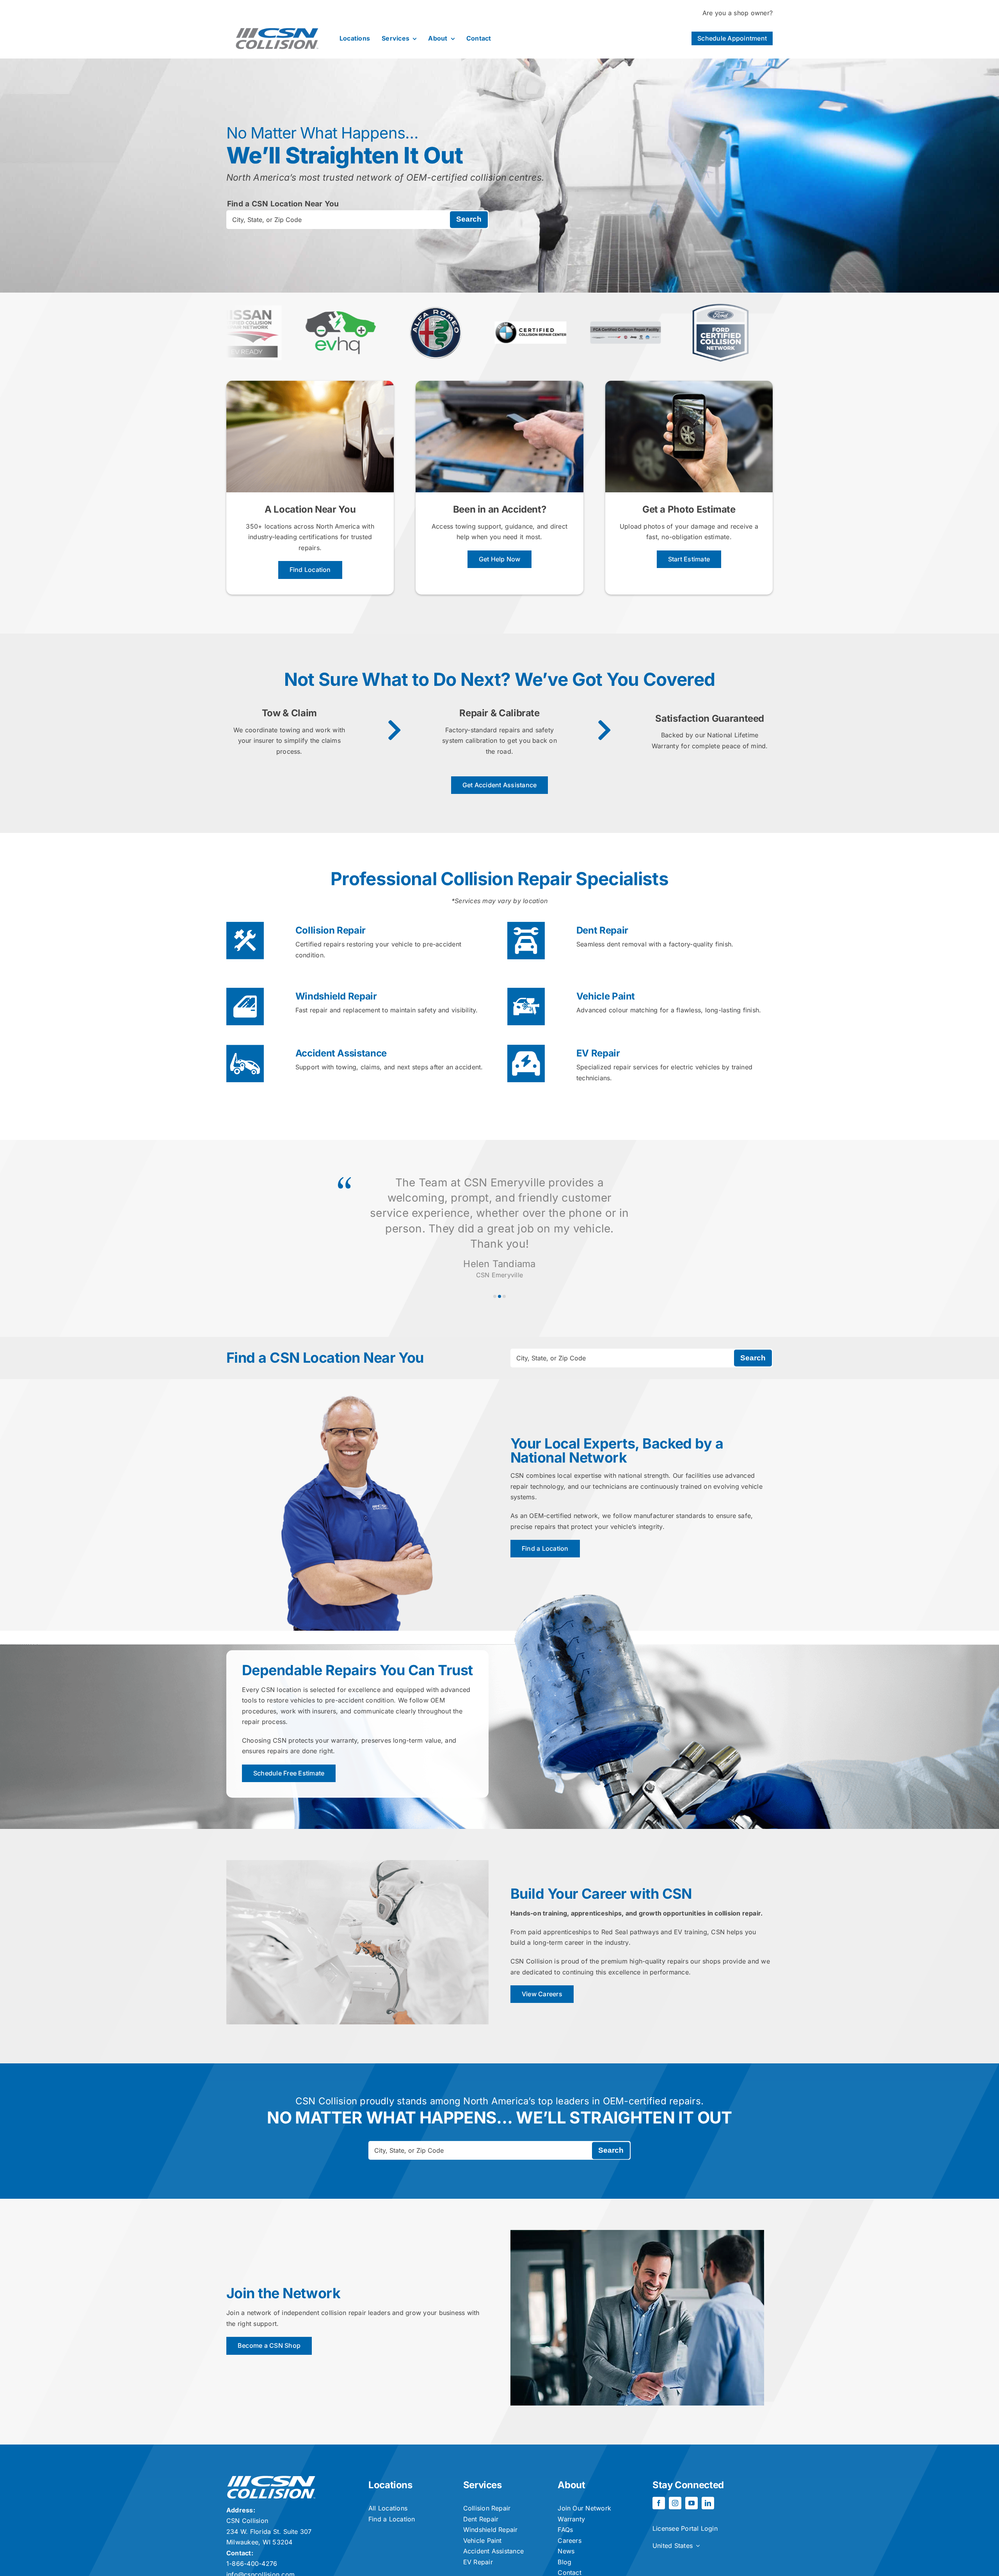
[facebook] (659, 2503)
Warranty (571, 2519)
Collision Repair (331, 930)
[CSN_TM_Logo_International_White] (271, 2479)
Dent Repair (602, 930)
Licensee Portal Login (685, 2528)
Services (483, 2485)
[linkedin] (708, 2503)
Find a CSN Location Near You (283, 204)
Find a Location (392, 2519)
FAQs (565, 2530)
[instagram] (675, 2503)
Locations (390, 2485)
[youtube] (691, 2503)
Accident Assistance (341, 1053)
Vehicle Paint (606, 996)
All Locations (388, 2508)
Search (469, 219)
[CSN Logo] (277, 22)
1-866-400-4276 (252, 2564)
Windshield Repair (336, 996)
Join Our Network (584, 2508)
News (566, 2551)
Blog (564, 2562)
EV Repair (598, 1053)
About (571, 2485)
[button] (495, 1296)
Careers (570, 2540)
